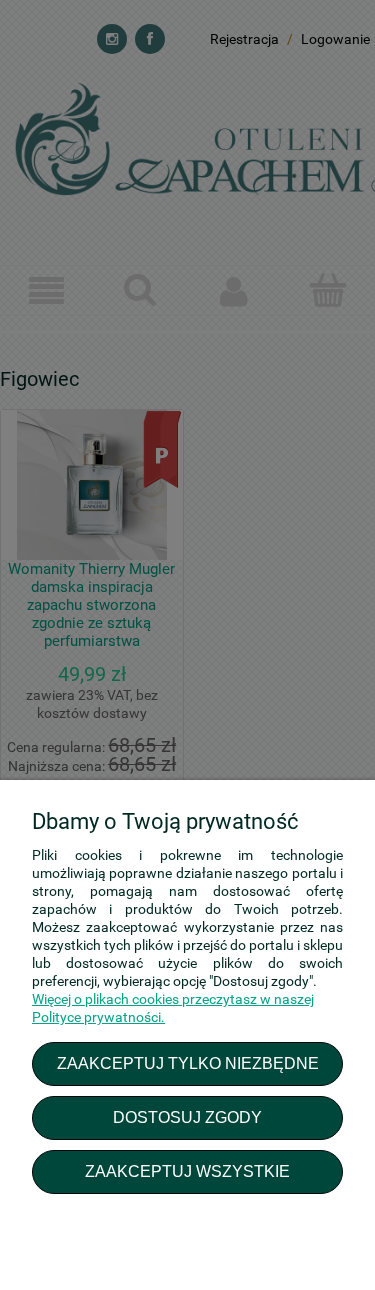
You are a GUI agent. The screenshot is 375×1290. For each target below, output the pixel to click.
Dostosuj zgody (187, 1117)
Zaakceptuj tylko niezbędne (188, 1063)
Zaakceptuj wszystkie (187, 1171)
